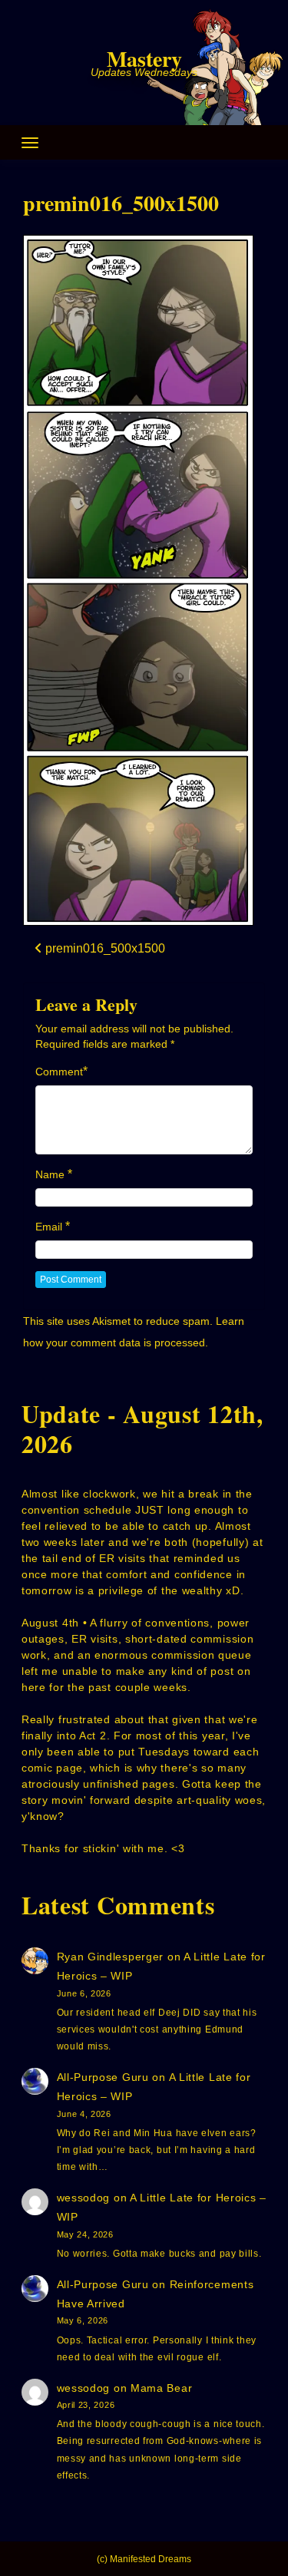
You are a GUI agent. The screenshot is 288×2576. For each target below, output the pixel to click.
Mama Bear (161, 2388)
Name (50, 1174)
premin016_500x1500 (121, 203)
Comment (59, 1072)
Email (49, 1227)
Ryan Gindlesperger (111, 1957)
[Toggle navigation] (30, 143)
